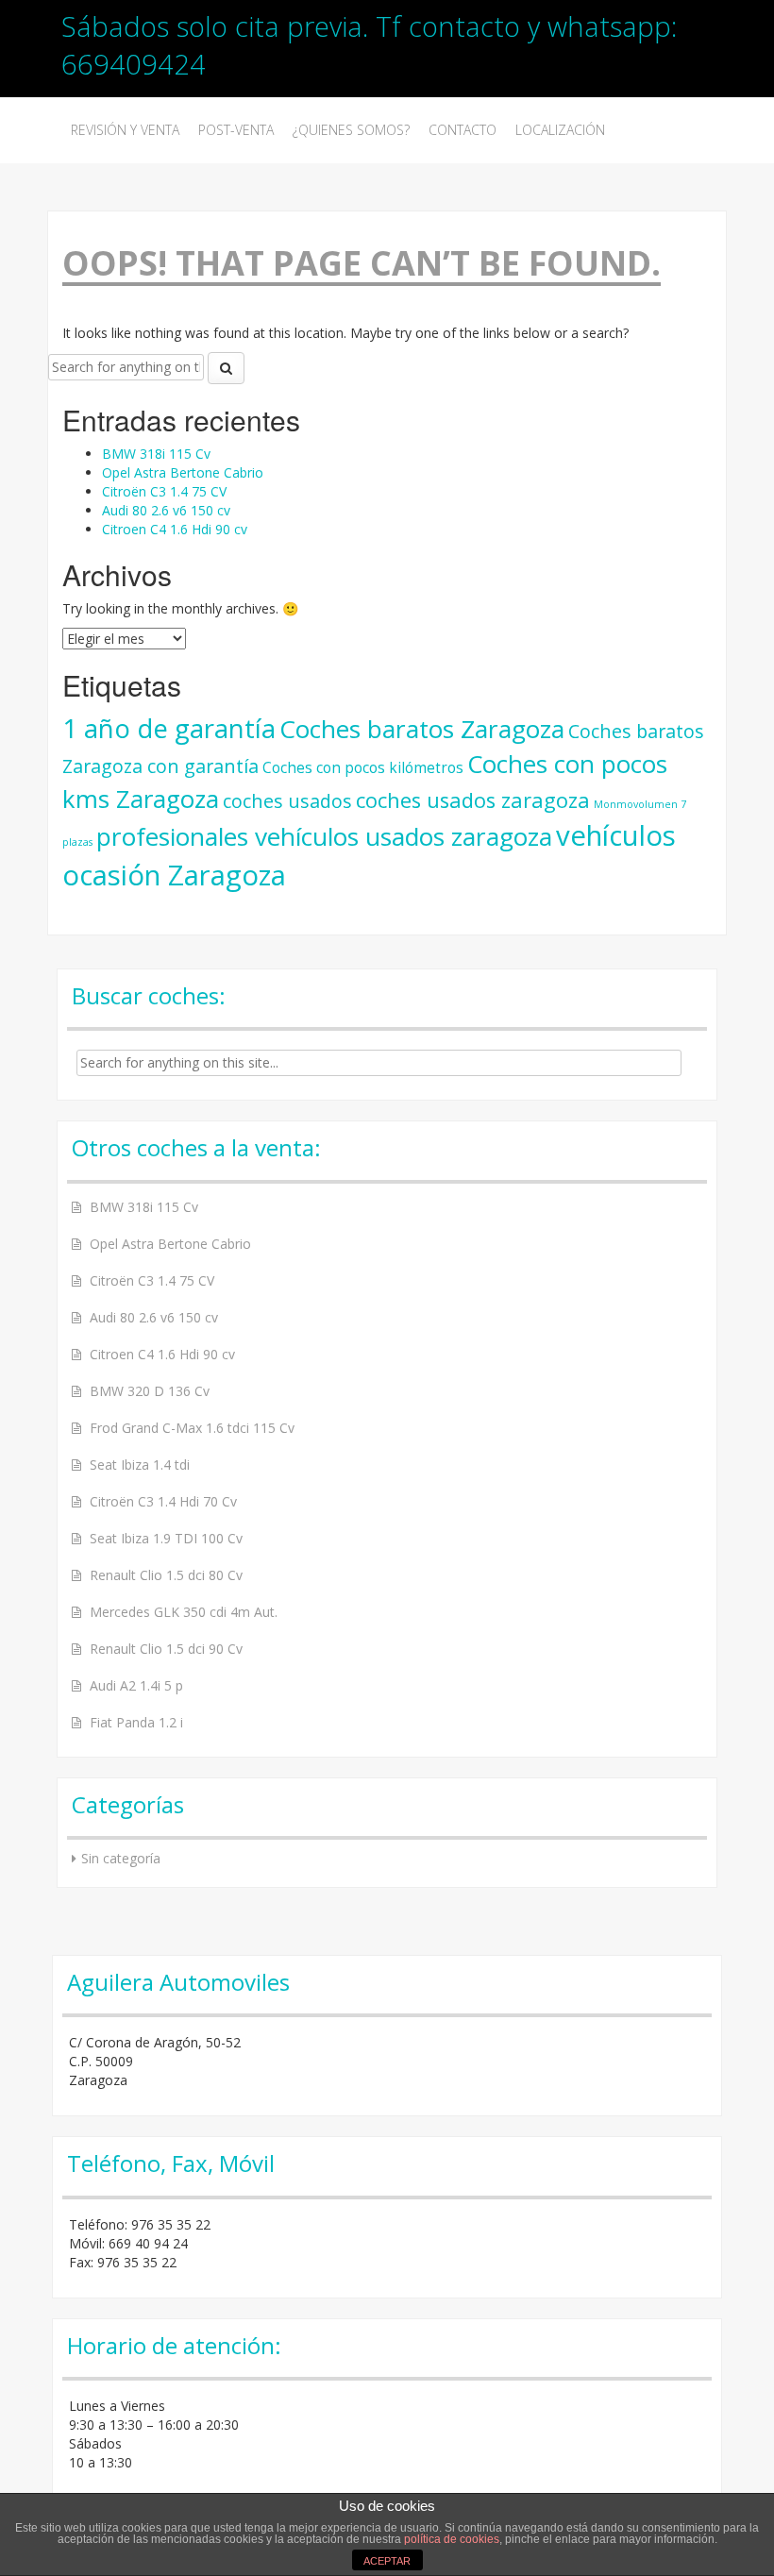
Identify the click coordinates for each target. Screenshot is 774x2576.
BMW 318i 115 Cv (156, 454)
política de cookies (452, 2539)
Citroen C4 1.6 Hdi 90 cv (175, 529)
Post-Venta (236, 130)
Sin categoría (121, 1858)
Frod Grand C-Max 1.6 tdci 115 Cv (192, 1428)
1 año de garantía (169, 728)
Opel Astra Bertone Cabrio (183, 472)
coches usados (287, 801)
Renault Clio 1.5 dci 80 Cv (166, 1575)
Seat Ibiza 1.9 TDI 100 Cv (166, 1538)
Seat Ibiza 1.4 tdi (140, 1465)
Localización (560, 130)
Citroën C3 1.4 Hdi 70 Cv (163, 1501)
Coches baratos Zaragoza (422, 729)
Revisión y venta (125, 130)
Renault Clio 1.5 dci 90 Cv (166, 1649)
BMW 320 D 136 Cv (150, 1391)
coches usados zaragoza (473, 800)
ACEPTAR (387, 2561)
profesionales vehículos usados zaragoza (324, 836)
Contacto (463, 130)
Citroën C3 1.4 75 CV (164, 491)
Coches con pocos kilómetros (363, 767)
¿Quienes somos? (351, 130)
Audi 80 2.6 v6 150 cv (166, 510)
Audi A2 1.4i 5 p (136, 1685)
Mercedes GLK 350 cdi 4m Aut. (184, 1612)
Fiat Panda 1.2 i (136, 1722)
